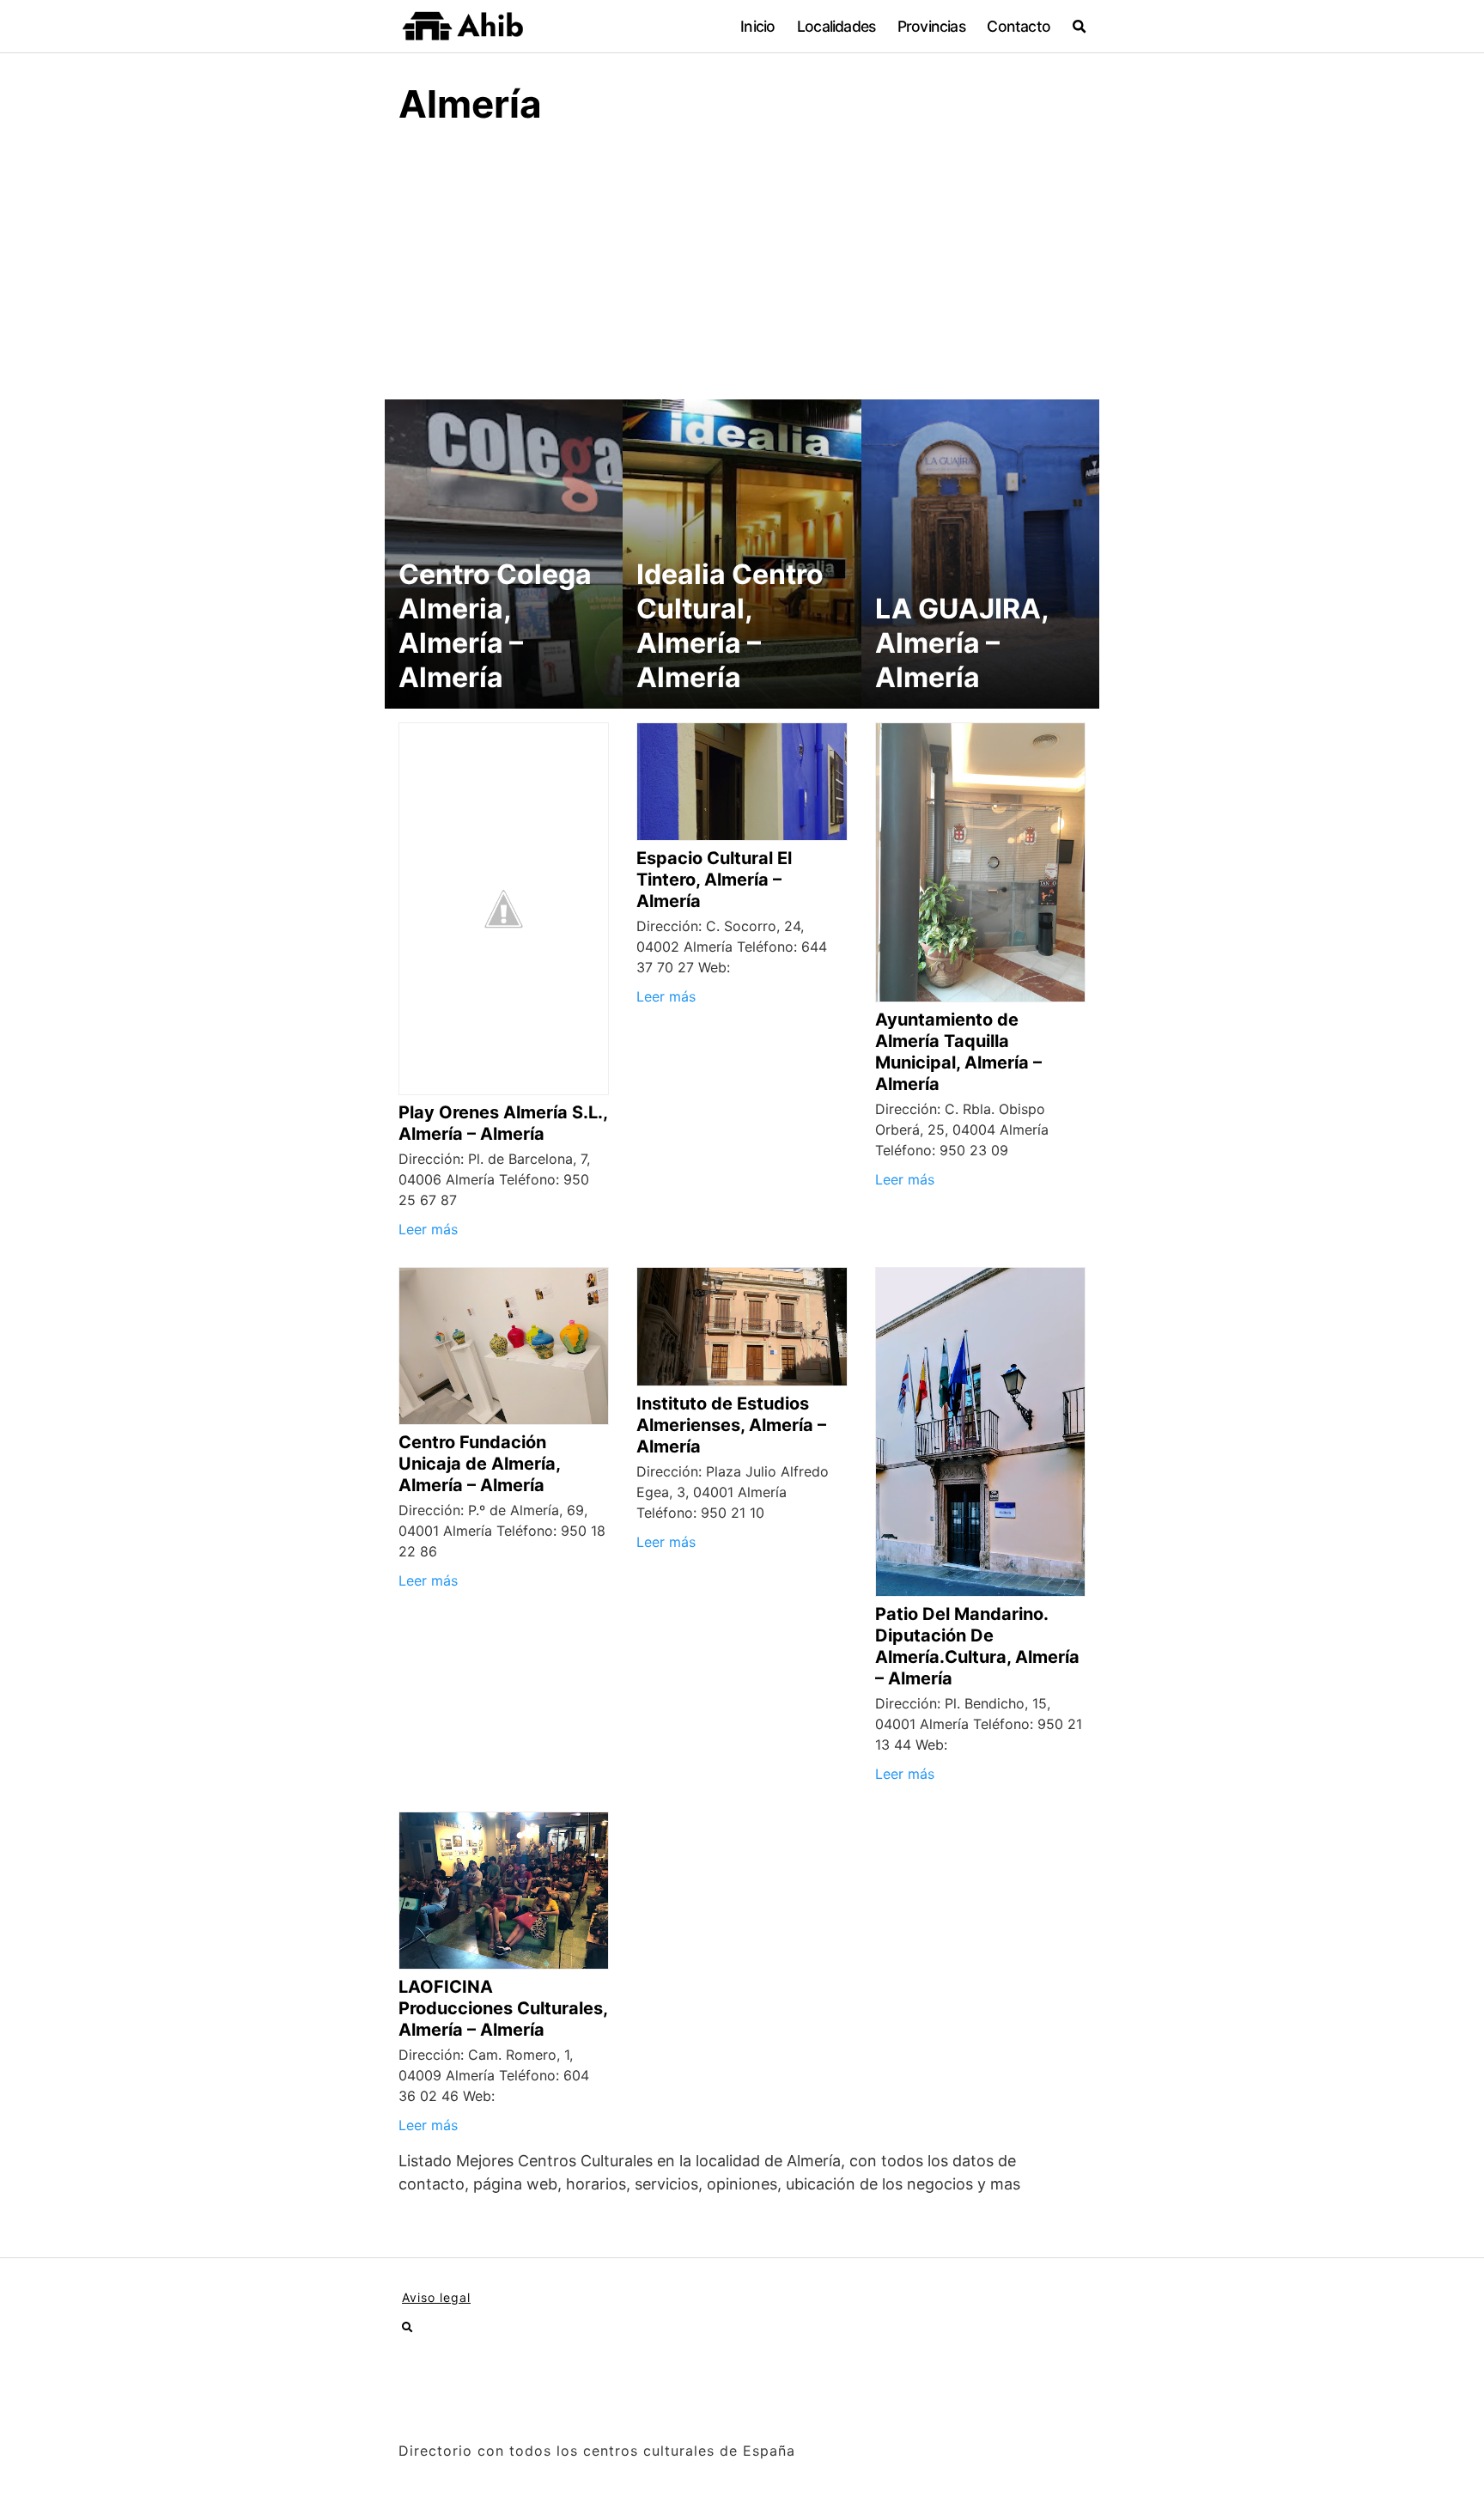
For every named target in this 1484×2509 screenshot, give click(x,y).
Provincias (931, 26)
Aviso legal (436, 2297)
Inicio (757, 26)
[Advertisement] (742, 271)
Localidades (836, 26)
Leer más (428, 1229)
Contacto (1019, 26)
